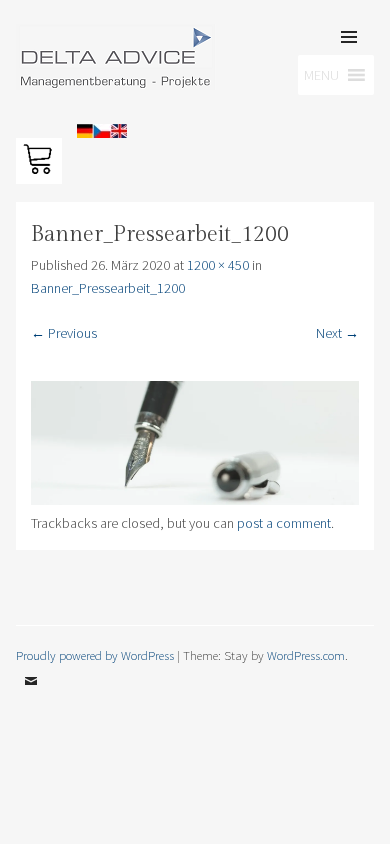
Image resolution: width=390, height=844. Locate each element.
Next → (337, 333)
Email (31, 696)
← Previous (64, 333)
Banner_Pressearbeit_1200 (108, 288)
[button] (42, 64)
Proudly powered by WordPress (95, 655)
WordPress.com (306, 655)
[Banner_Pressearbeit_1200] (195, 500)
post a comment (284, 523)
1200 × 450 (218, 265)
